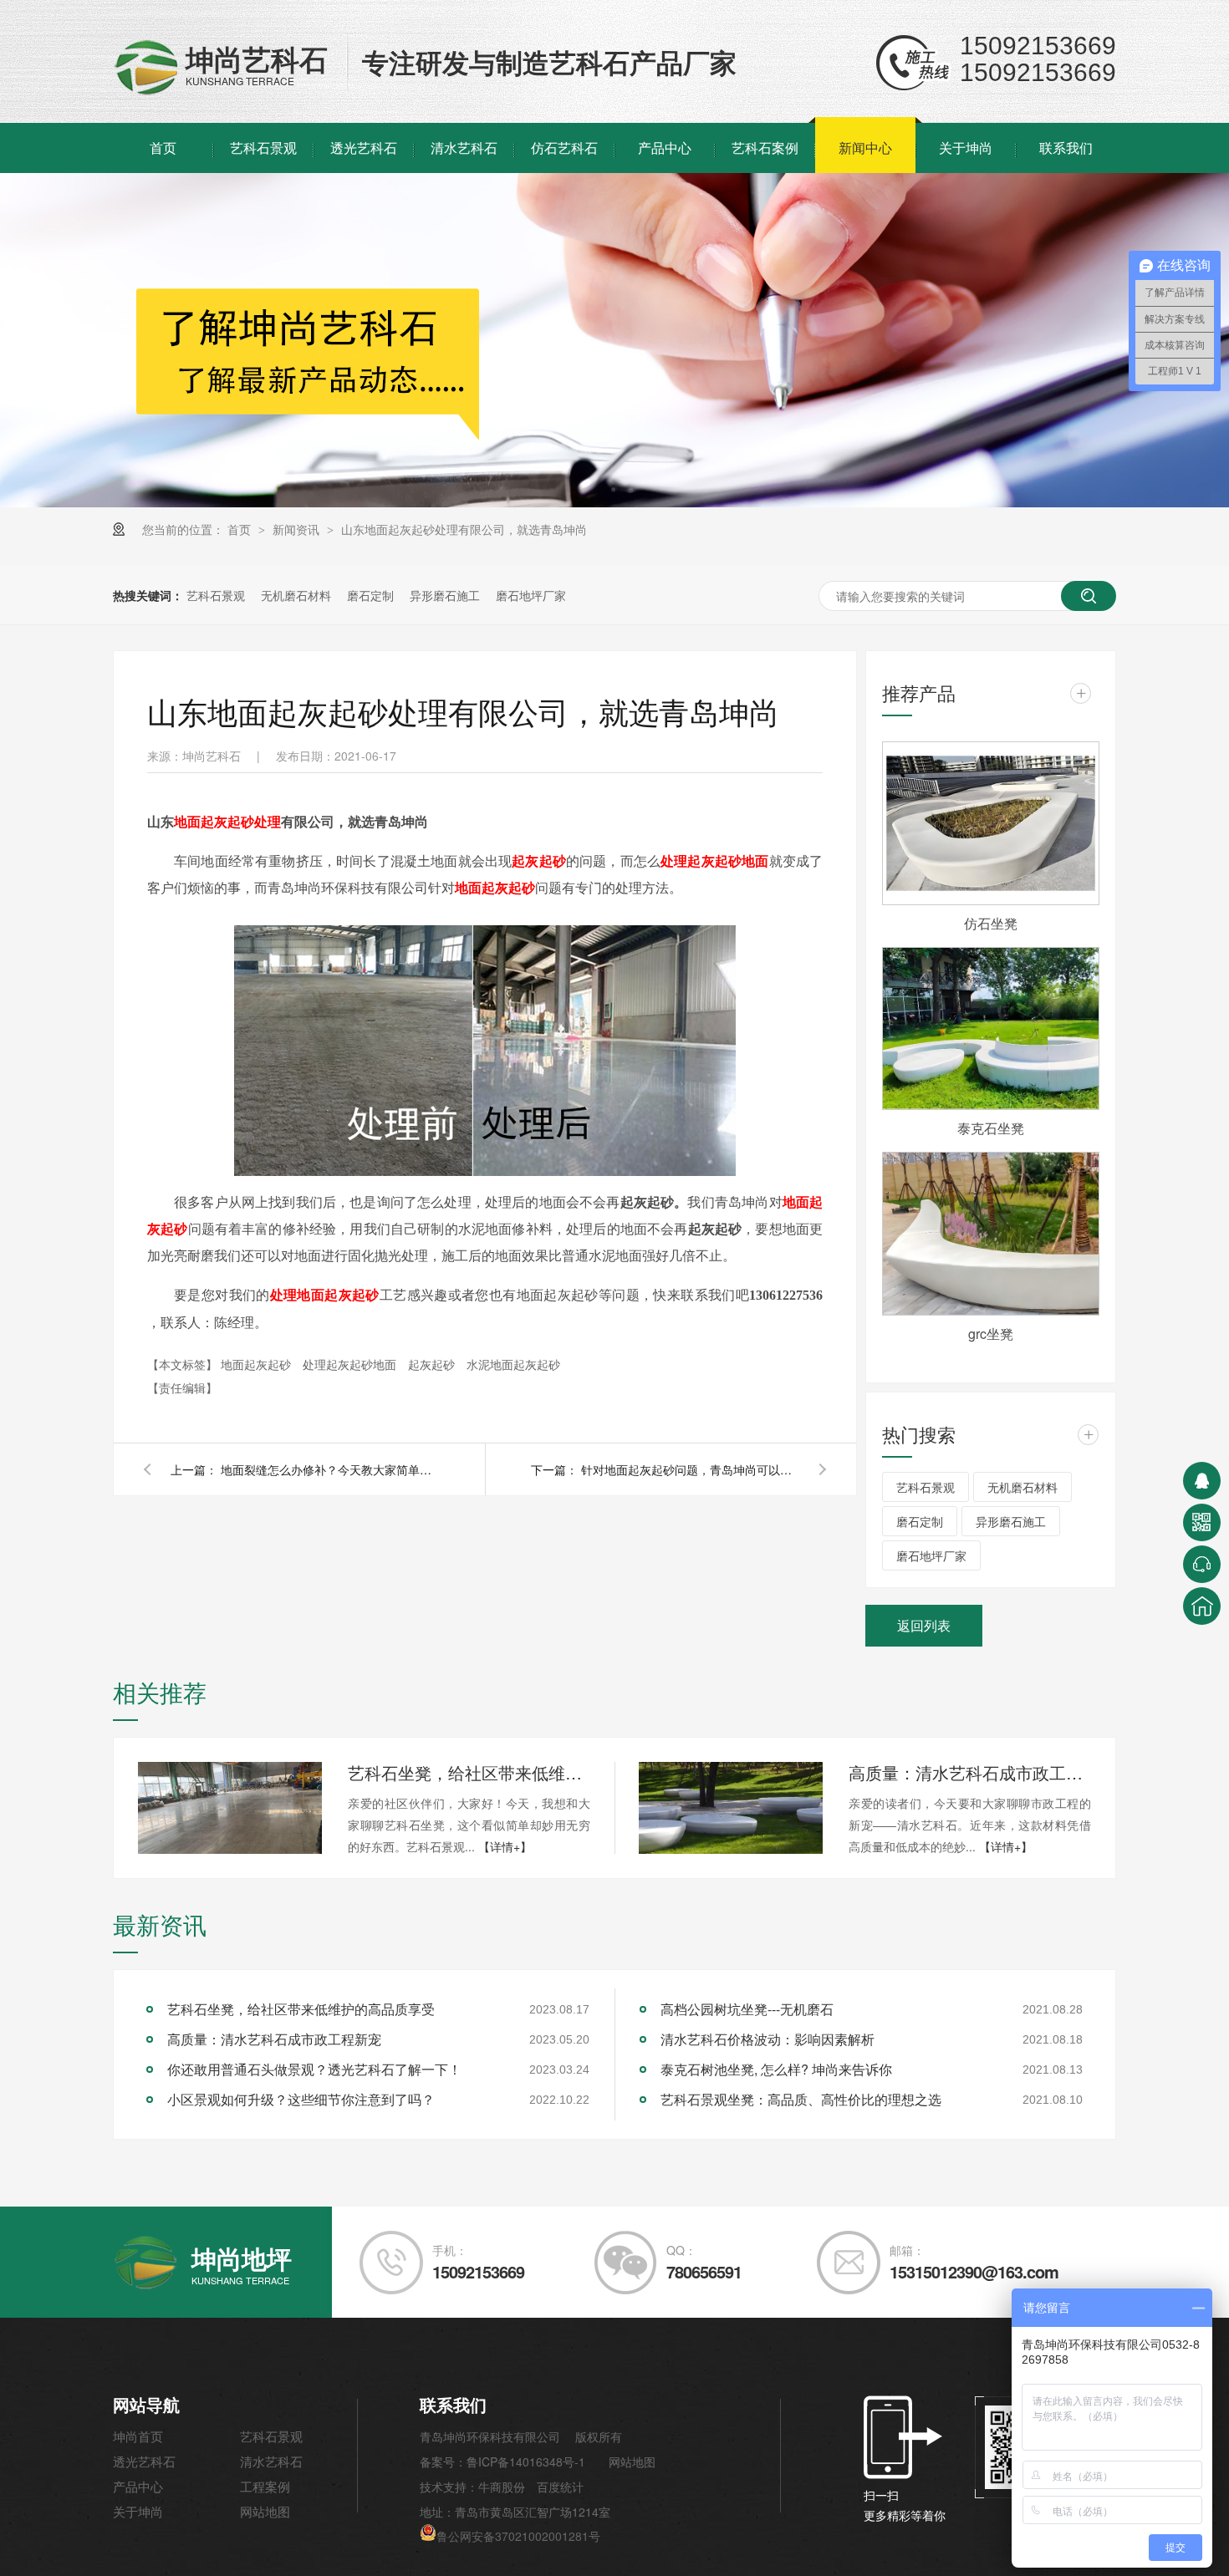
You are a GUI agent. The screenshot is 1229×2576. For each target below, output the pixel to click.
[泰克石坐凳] (991, 1029)
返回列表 (924, 1625)
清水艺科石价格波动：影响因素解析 (767, 2039)
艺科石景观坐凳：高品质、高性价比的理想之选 (801, 2099)
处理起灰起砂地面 (714, 860)
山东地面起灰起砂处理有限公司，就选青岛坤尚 (464, 529)
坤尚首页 (138, 2436)
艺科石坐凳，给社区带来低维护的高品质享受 (469, 1772)
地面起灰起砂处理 (227, 821)
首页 (163, 148)
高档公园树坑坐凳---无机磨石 (747, 2009)
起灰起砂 (539, 860)
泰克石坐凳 (991, 1128)
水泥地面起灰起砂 (513, 1364)
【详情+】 (505, 1846)
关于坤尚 (966, 148)
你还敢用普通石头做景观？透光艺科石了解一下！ (314, 2069)
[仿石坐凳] (991, 823)
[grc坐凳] (991, 1234)
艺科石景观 (263, 148)
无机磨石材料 (296, 595)
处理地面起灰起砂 (325, 1294)
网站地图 (265, 2511)
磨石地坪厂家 (531, 595)
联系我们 (1066, 148)
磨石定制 (370, 595)
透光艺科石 (364, 148)
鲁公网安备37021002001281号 (518, 2536)
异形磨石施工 (445, 595)
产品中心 (665, 148)
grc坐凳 (991, 1334)
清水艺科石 (464, 148)
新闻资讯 (298, 529)
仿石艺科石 (564, 148)
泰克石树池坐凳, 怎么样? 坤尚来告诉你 (776, 2069)
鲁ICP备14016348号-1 (526, 2461)
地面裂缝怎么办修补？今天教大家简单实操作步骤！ (329, 1469)
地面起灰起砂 (495, 887)
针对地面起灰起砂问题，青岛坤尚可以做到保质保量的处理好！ (690, 1469)
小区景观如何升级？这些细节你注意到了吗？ (301, 2099)
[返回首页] (1202, 1606)
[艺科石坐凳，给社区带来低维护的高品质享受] (230, 1808)
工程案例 (265, 2486)
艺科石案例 (765, 148)
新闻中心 (865, 148)
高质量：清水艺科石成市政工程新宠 (970, 1772)
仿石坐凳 (991, 923)
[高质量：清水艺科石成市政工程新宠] (731, 1808)
